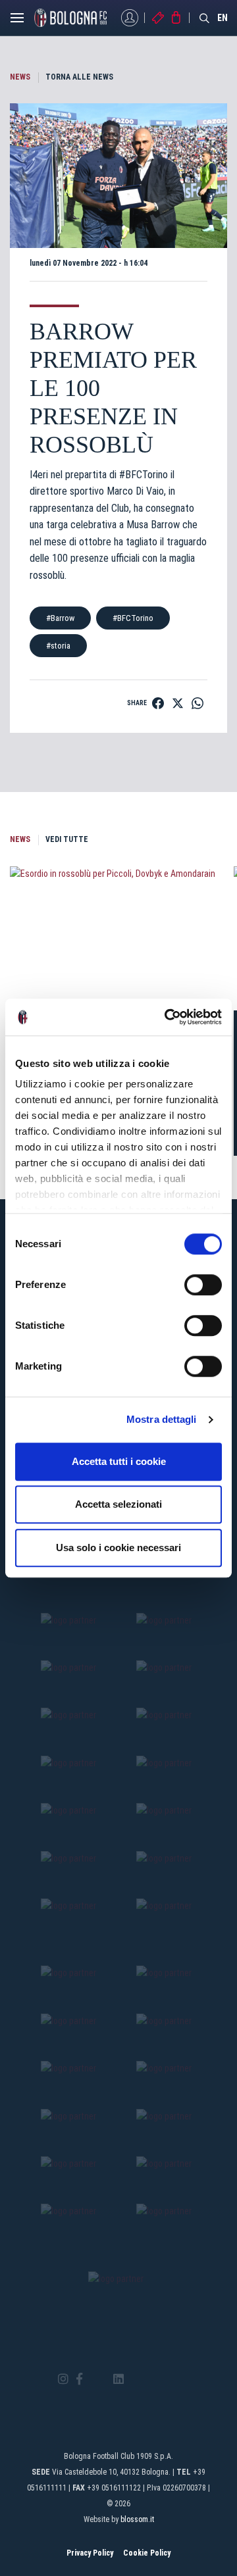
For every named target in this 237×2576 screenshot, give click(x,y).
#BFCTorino (133, 618)
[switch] (203, 1285)
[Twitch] (154, 2379)
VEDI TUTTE (67, 839)
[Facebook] (79, 2380)
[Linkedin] (118, 2380)
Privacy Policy (90, 2553)
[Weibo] (173, 2379)
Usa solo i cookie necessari (118, 1548)
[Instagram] (63, 2380)
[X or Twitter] (98, 2379)
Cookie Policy (147, 2553)
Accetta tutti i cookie (119, 1461)
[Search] (205, 18)
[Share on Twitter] (178, 703)
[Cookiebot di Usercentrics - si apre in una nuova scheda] (167, 1017)
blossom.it (137, 2519)
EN (223, 18)
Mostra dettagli (162, 1419)
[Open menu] (17, 21)
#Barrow (60, 618)
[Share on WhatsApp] (197, 703)
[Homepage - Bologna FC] (70, 18)
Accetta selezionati (118, 1504)
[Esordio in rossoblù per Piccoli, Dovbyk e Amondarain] (118, 938)
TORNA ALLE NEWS (79, 77)
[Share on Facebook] (158, 703)
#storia (58, 646)
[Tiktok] (135, 2379)
